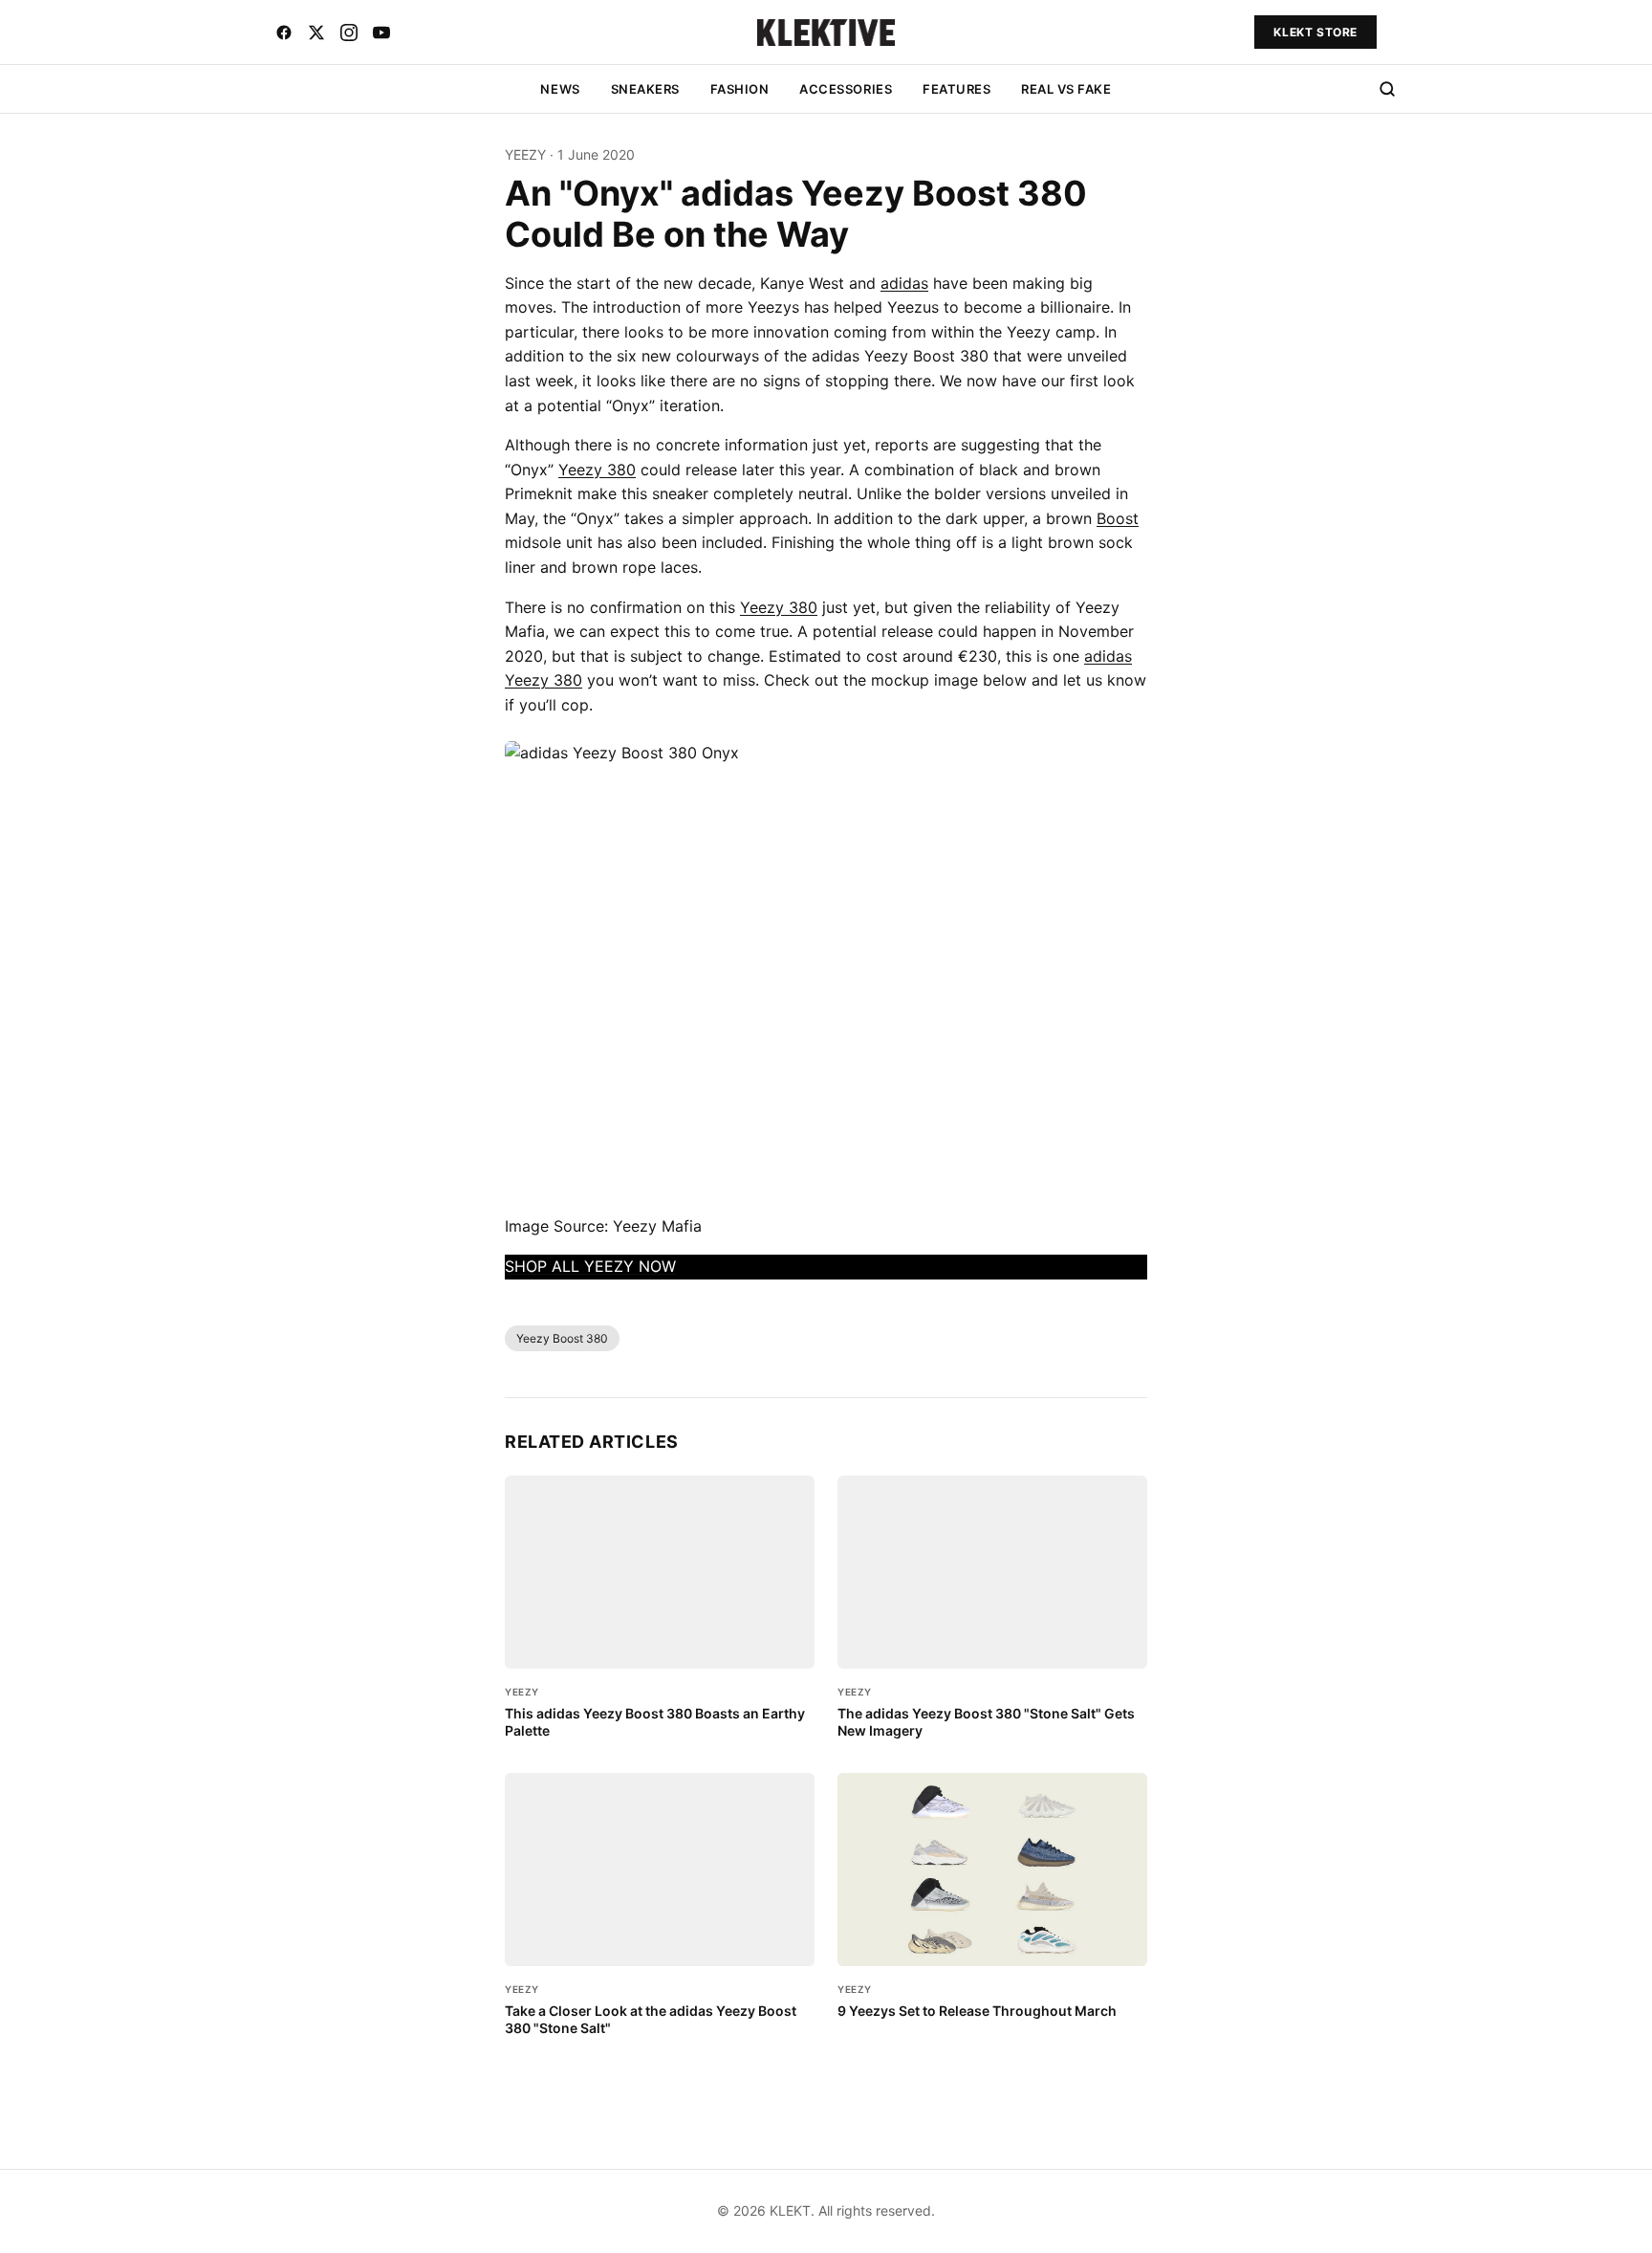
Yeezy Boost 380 (562, 1338)
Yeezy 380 (597, 470)
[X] (316, 33)
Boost (1118, 518)
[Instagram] (349, 33)
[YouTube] (381, 33)
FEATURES (956, 89)
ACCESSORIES (846, 89)
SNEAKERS (645, 89)
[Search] (1387, 89)
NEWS (560, 89)
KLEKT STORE (1315, 32)
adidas (904, 283)
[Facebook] (284, 33)
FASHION (740, 89)
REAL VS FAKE (1066, 89)
